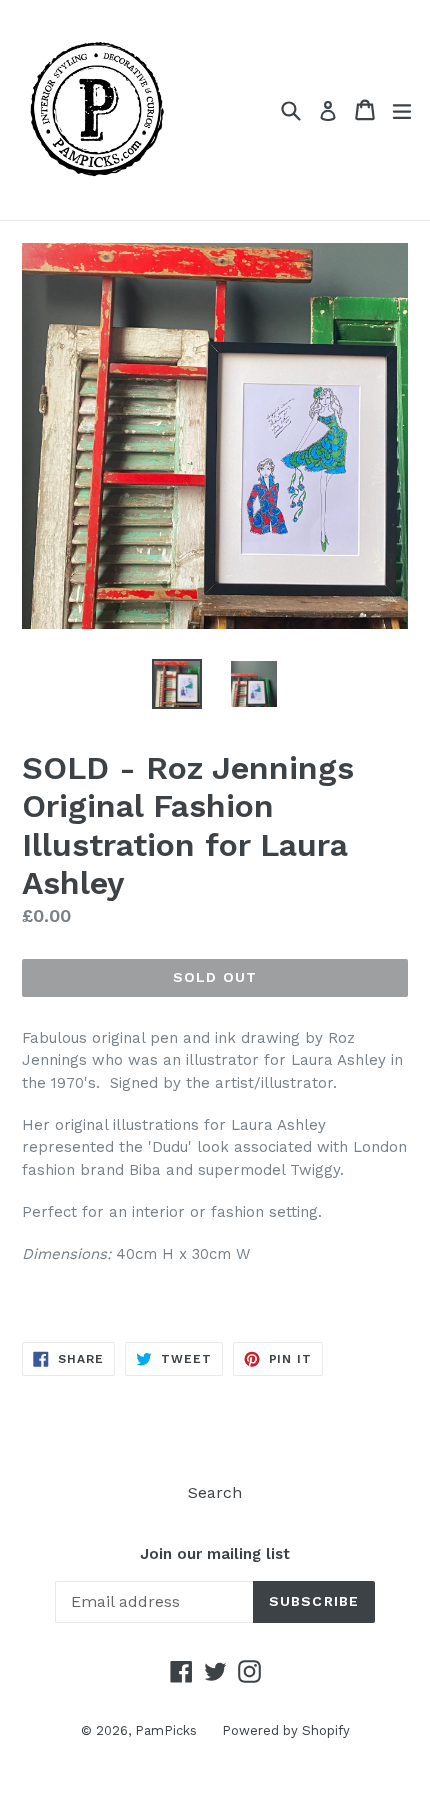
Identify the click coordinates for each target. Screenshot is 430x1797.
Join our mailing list (215, 1554)
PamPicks (166, 1730)
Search (215, 1492)
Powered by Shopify (286, 1730)
